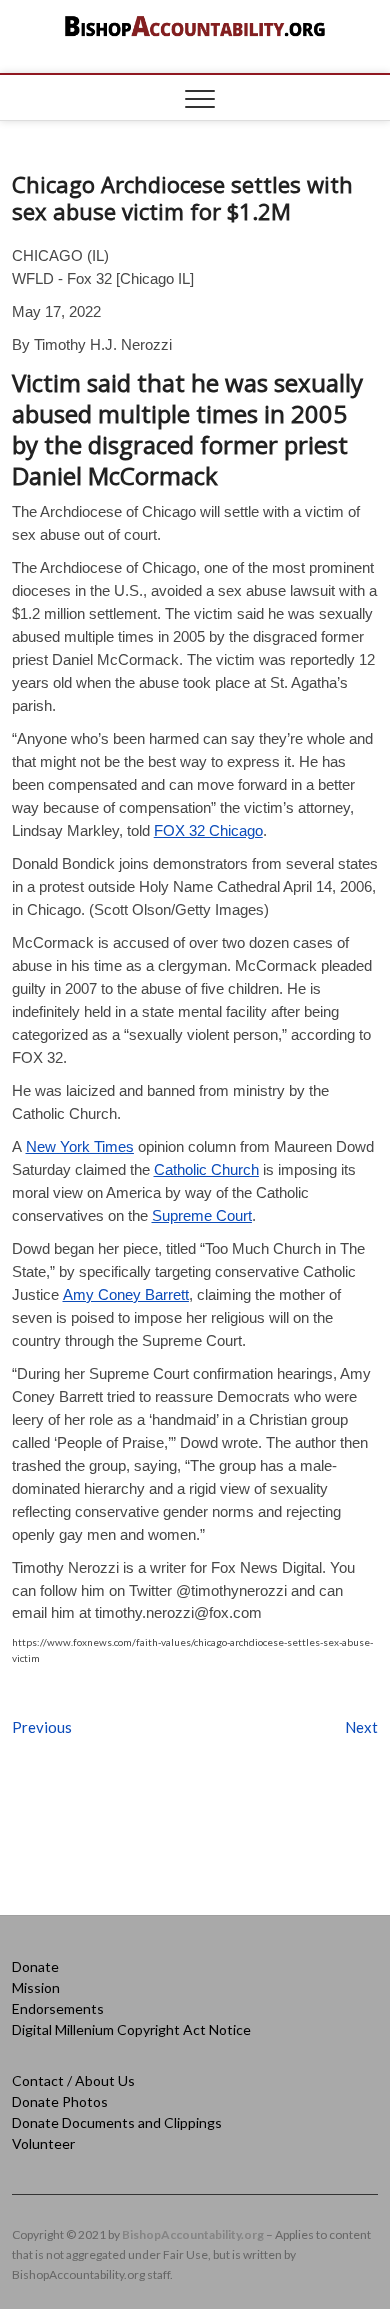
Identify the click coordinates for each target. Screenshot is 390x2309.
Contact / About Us (73, 2080)
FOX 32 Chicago (208, 830)
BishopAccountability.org (193, 2234)
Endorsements (58, 2008)
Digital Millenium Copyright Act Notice (131, 2029)
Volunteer (43, 2143)
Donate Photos (60, 2101)
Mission (36, 1987)
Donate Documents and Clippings (117, 2122)
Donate (35, 1966)
